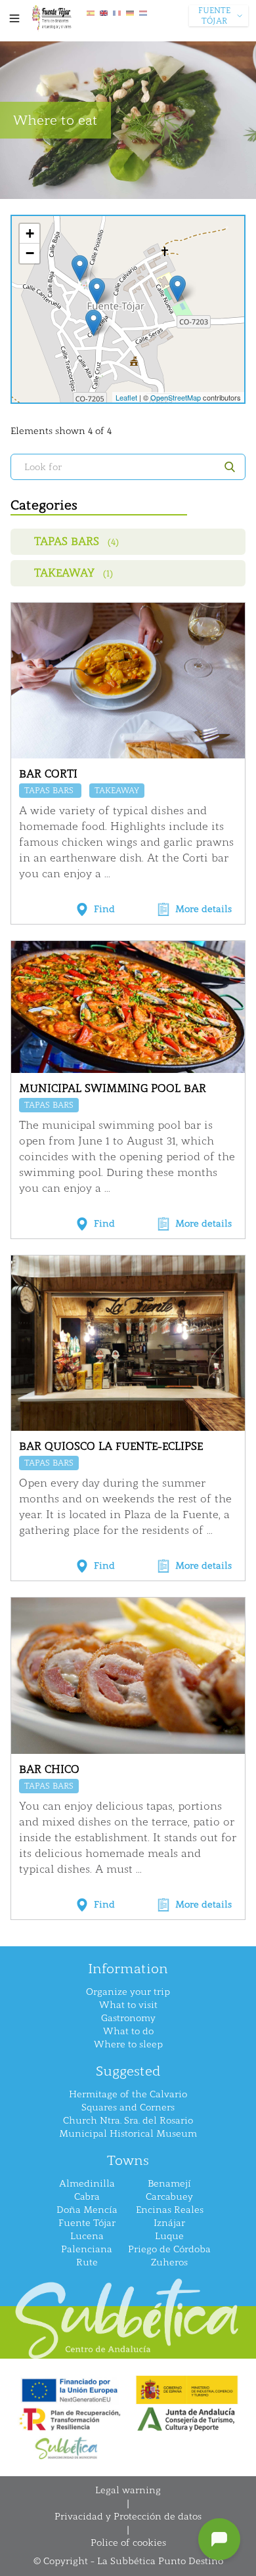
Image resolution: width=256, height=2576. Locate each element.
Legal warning (128, 2490)
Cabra (87, 2197)
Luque (169, 2236)
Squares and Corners (128, 2107)
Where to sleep (128, 2044)
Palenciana (87, 2249)
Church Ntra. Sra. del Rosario (128, 2121)
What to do (128, 2031)
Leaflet (126, 397)
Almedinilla (87, 2184)
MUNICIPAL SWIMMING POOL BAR (113, 1088)
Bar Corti (48, 774)
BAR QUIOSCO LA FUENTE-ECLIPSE (111, 1446)
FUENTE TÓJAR (214, 16)
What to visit (128, 2005)
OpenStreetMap (176, 397)
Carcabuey (169, 2197)
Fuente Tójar (87, 2223)
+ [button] (30, 233)
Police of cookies (128, 2543)
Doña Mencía (87, 2210)
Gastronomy (128, 2018)
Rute (87, 2262)
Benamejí (169, 2184)
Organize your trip (128, 1992)
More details (203, 909)
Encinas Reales (170, 2210)
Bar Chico (49, 1769)
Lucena (87, 2236)
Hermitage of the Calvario (128, 2094)
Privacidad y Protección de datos (128, 2517)
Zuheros (169, 2262)
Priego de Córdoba (169, 2249)
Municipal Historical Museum (128, 2134)
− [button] (30, 253)
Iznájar (169, 2223)
